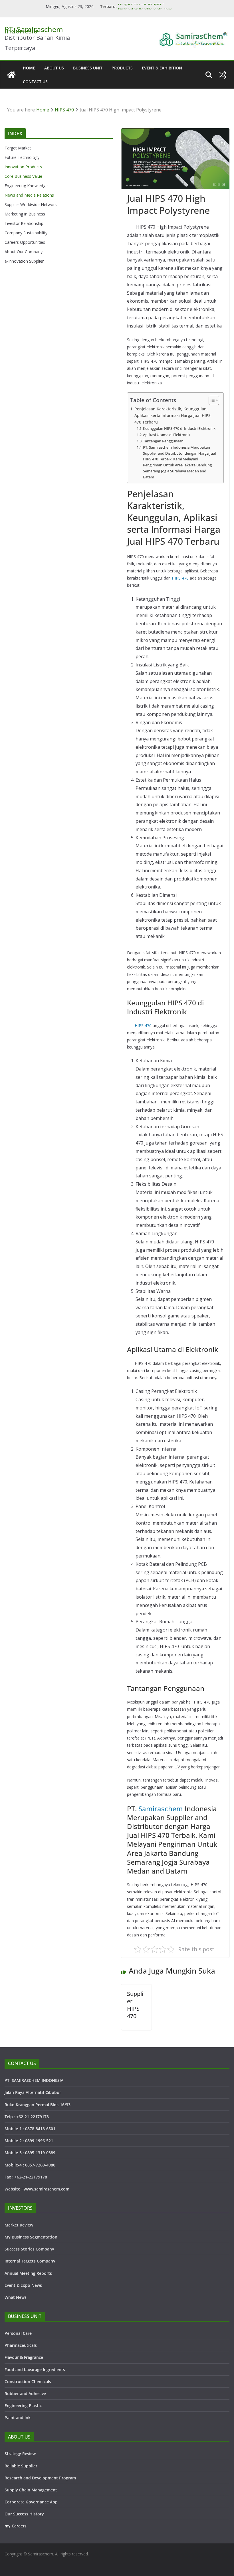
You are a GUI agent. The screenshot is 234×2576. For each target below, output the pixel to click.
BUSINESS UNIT (88, 68)
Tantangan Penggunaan (163, 441)
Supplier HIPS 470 (135, 2005)
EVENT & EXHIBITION (162, 68)
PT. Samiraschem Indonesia (34, 30)
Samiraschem (161, 1809)
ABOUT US (54, 68)
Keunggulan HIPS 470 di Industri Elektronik (179, 428)
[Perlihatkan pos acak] (223, 75)
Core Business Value (23, 176)
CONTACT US (35, 82)
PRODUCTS (122, 68)
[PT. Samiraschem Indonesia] (11, 75)
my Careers (16, 2526)
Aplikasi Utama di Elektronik (167, 435)
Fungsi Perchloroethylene (141, 6)
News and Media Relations (29, 195)
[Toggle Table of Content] (211, 400)
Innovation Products (23, 167)
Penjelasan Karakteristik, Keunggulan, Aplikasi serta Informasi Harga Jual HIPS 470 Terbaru (173, 415)
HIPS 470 (180, 578)
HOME (29, 68)
